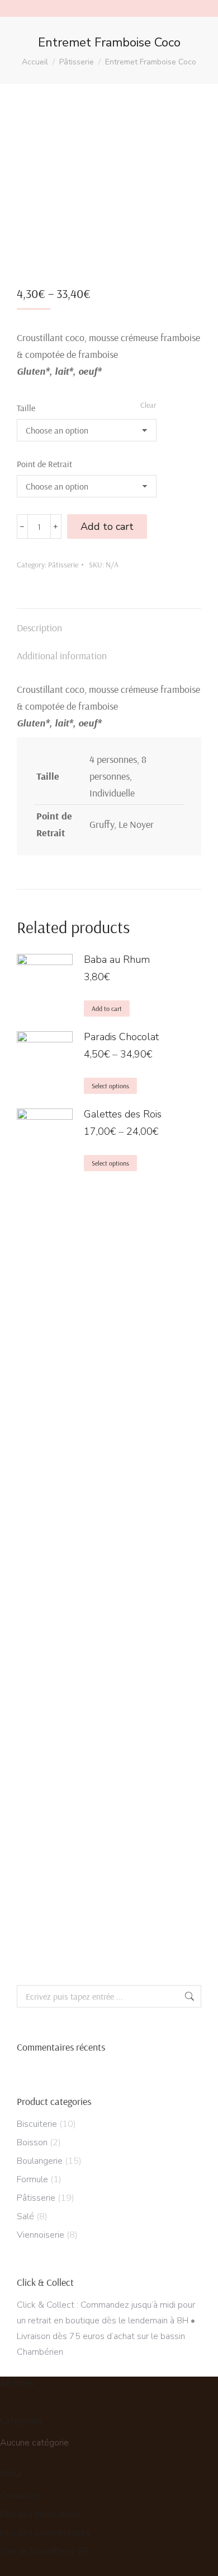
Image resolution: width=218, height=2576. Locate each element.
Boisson (32, 2142)
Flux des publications (41, 2514)
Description (39, 628)
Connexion (20, 2496)
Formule (32, 2179)
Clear (148, 405)
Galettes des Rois (123, 1114)
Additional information (62, 656)
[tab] (109, 622)
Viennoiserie (41, 2235)
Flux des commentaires (45, 2533)
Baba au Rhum (117, 959)
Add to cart (107, 527)
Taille (26, 408)
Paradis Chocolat (121, 1037)
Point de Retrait (44, 464)
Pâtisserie (63, 565)
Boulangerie (40, 2161)
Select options (110, 1086)
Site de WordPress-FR (44, 2551)
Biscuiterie (37, 2124)
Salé (25, 2216)
